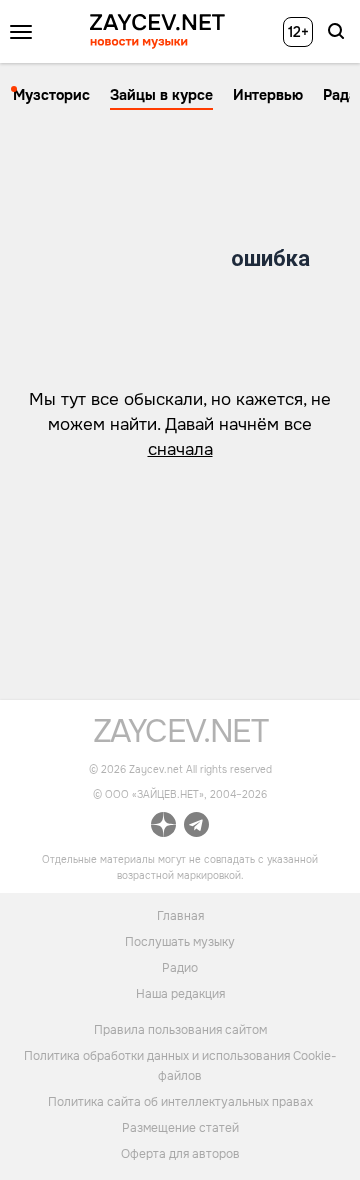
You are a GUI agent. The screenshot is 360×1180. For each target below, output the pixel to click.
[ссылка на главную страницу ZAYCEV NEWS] (157, 31)
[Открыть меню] (21, 32)
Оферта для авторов (180, 1154)
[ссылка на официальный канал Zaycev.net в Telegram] (196, 827)
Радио (180, 968)
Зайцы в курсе (161, 95)
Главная (180, 916)
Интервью (268, 95)
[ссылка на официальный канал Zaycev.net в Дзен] (163, 827)
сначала (180, 449)
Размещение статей (180, 1128)
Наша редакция (180, 994)
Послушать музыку (180, 942)
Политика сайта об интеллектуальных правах (180, 1102)
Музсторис (51, 95)
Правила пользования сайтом (180, 1030)
